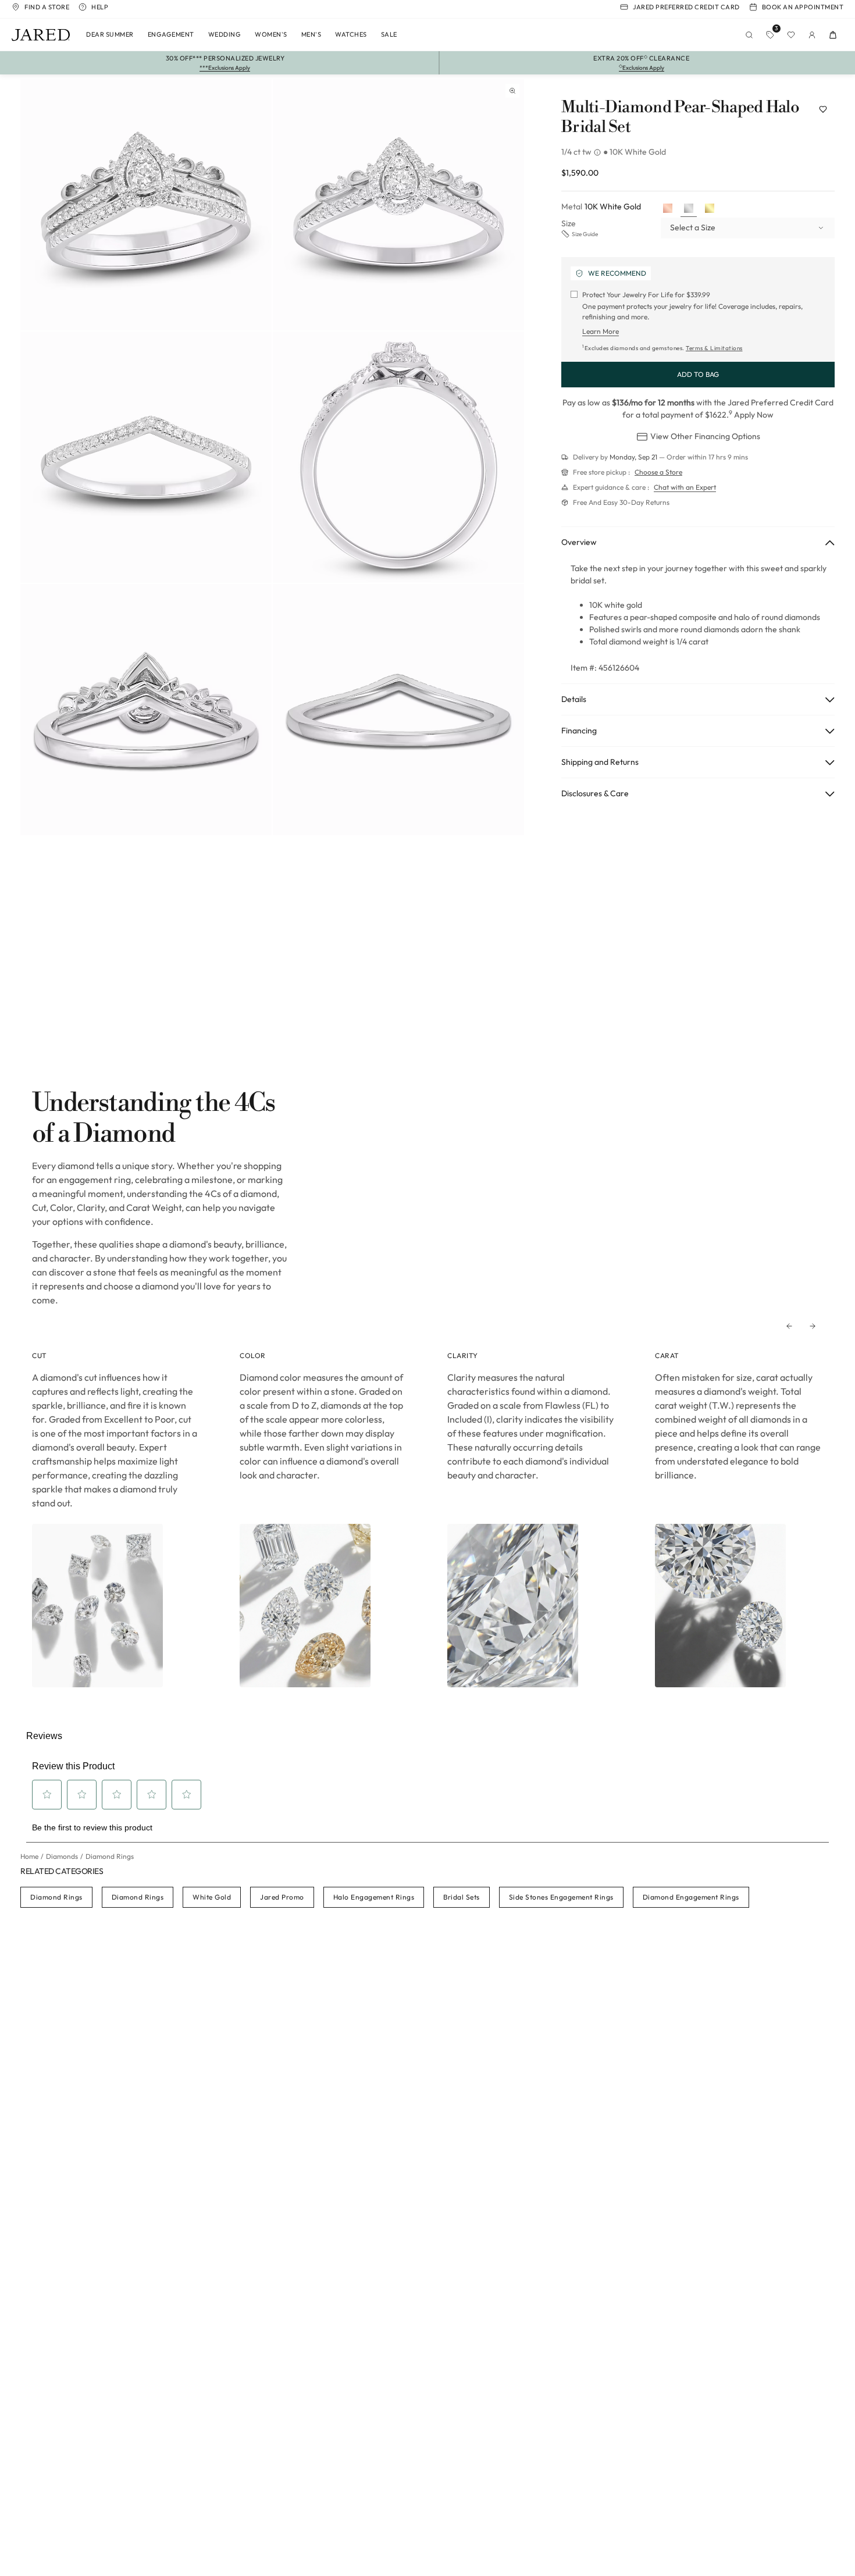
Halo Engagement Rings (374, 1897)
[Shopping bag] (833, 35)
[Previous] (789, 1326)
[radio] (668, 209)
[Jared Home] (41, 35)
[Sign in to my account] (812, 35)
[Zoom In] (512, 91)
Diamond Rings (56, 1897)
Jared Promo (282, 1897)
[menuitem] (110, 35)
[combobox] (748, 228)
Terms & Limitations (714, 348)
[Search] (749, 35)
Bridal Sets (462, 1897)
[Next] (813, 1326)
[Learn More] (598, 152)
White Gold (212, 1897)
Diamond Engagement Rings (691, 1897)
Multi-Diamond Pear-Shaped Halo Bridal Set (680, 117)
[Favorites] (791, 35)
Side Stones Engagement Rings (561, 1897)
